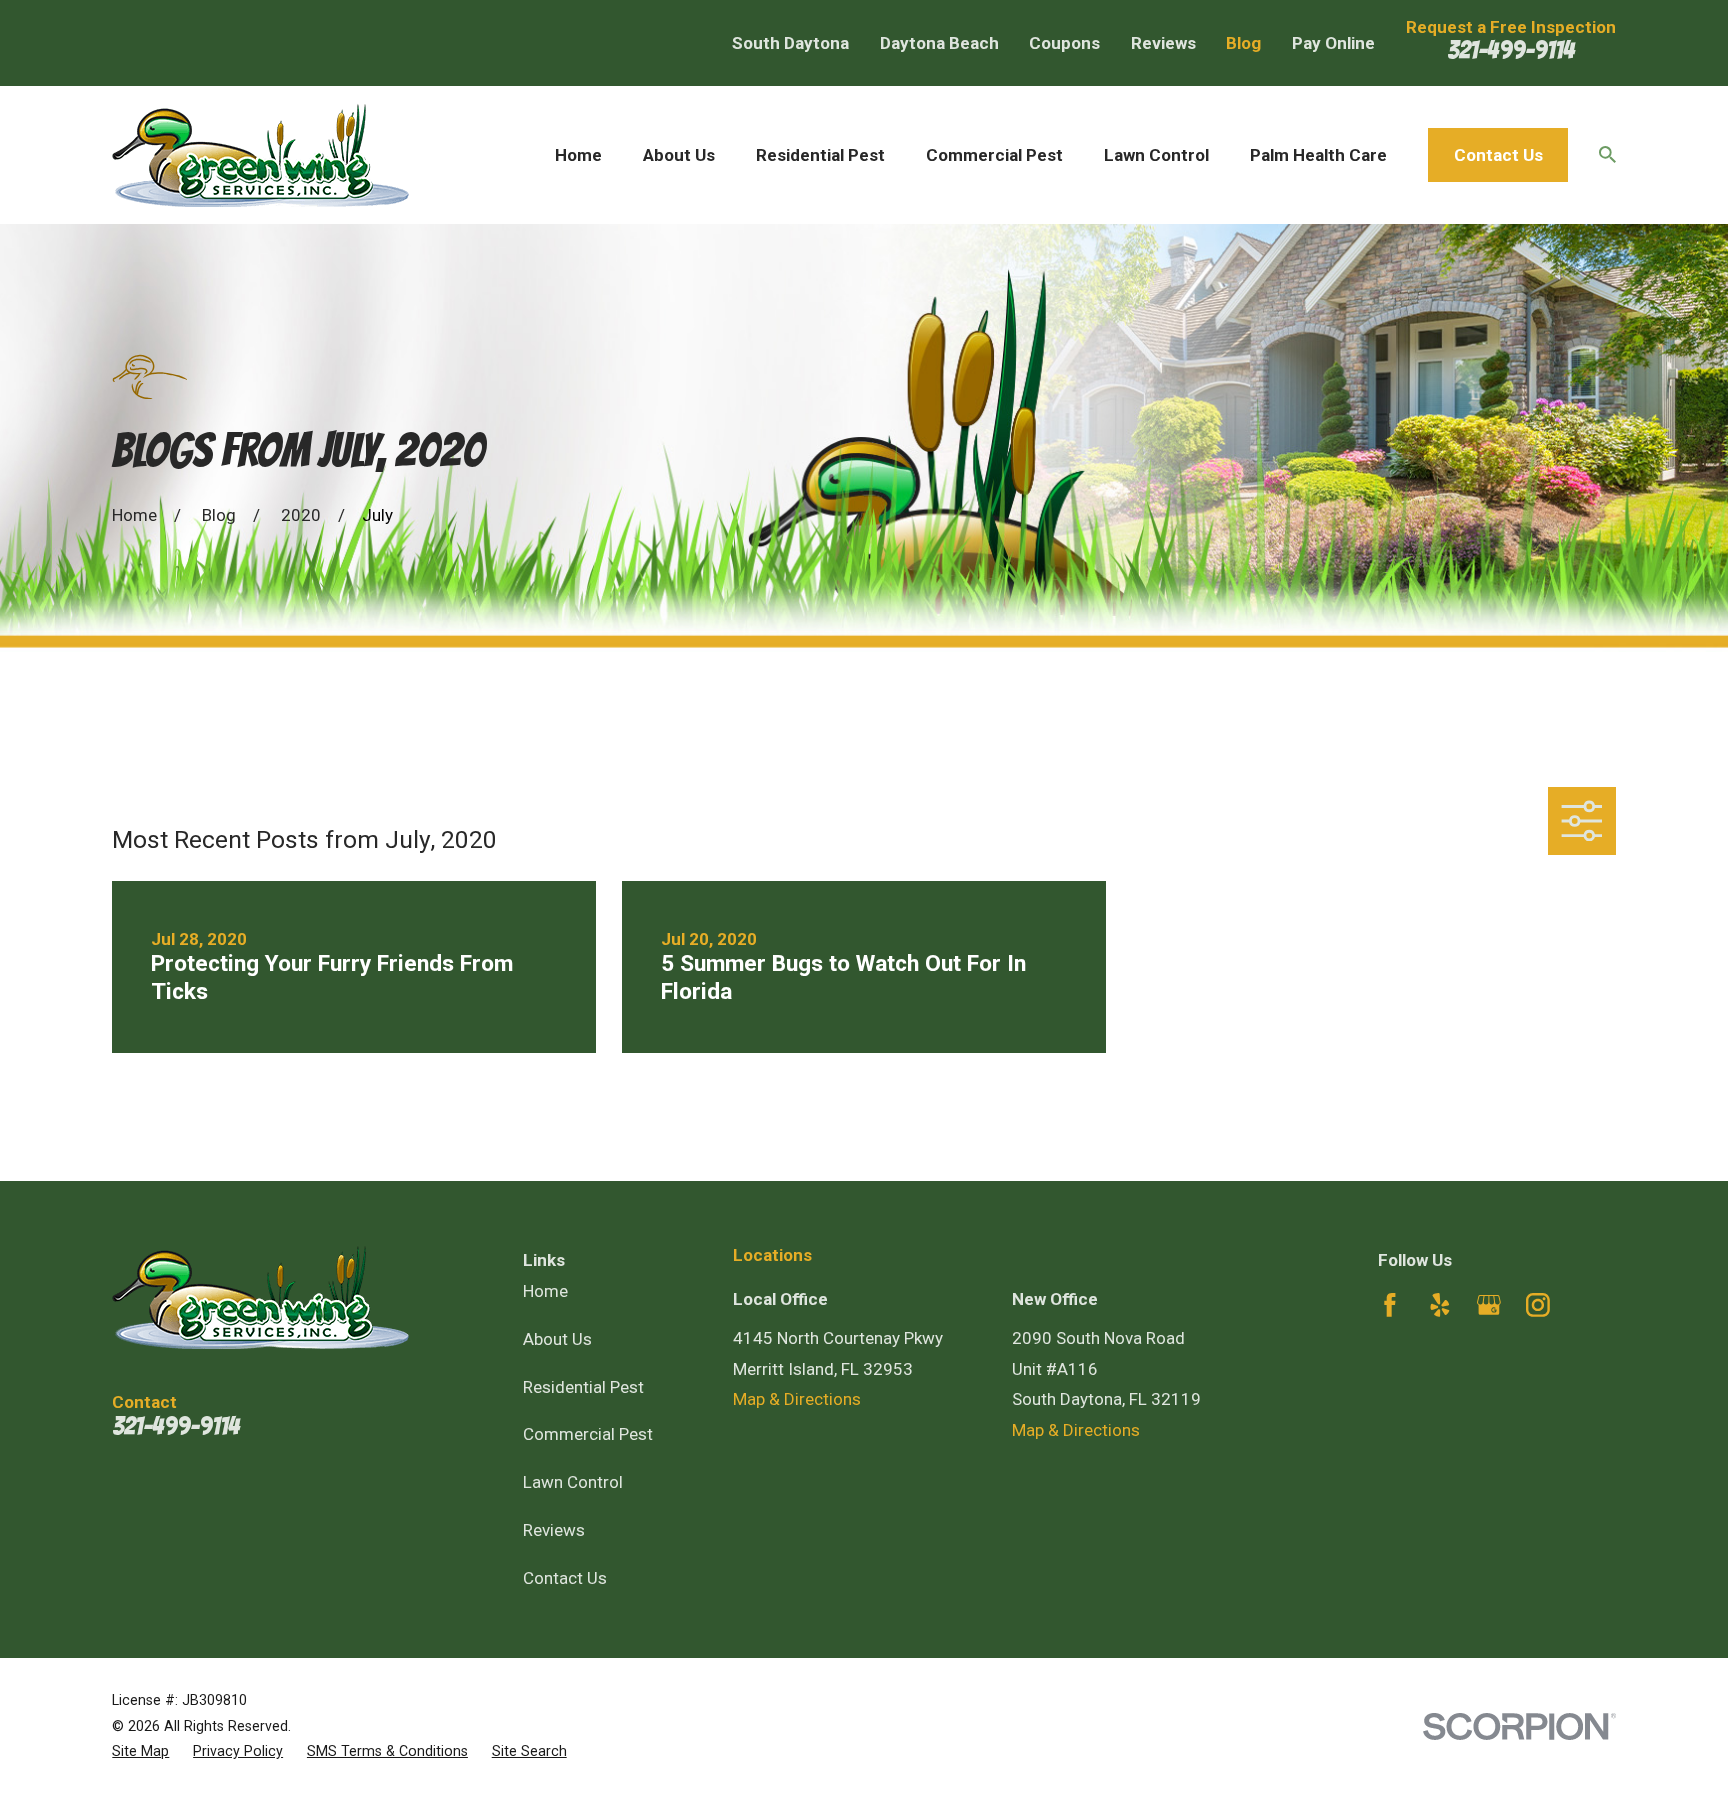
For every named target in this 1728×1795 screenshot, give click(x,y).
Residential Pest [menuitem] (820, 155)
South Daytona (790, 43)
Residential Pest (583, 1387)
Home (545, 1291)
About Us (557, 1339)
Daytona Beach (939, 43)
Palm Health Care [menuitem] (1318, 155)
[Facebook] (1390, 1305)
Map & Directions (797, 1399)
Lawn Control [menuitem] (1156, 155)
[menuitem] (140, 1752)
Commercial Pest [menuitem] (994, 155)
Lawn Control (573, 1482)
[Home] (260, 155)
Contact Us (1498, 155)
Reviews (1163, 43)
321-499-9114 (1511, 50)
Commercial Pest (588, 1434)
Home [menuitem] (578, 155)
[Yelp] (1440, 1305)
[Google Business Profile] (1489, 1305)
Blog (1243, 43)
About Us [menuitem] (679, 155)
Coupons (1064, 43)
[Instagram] (1538, 1305)
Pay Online (1333, 43)
